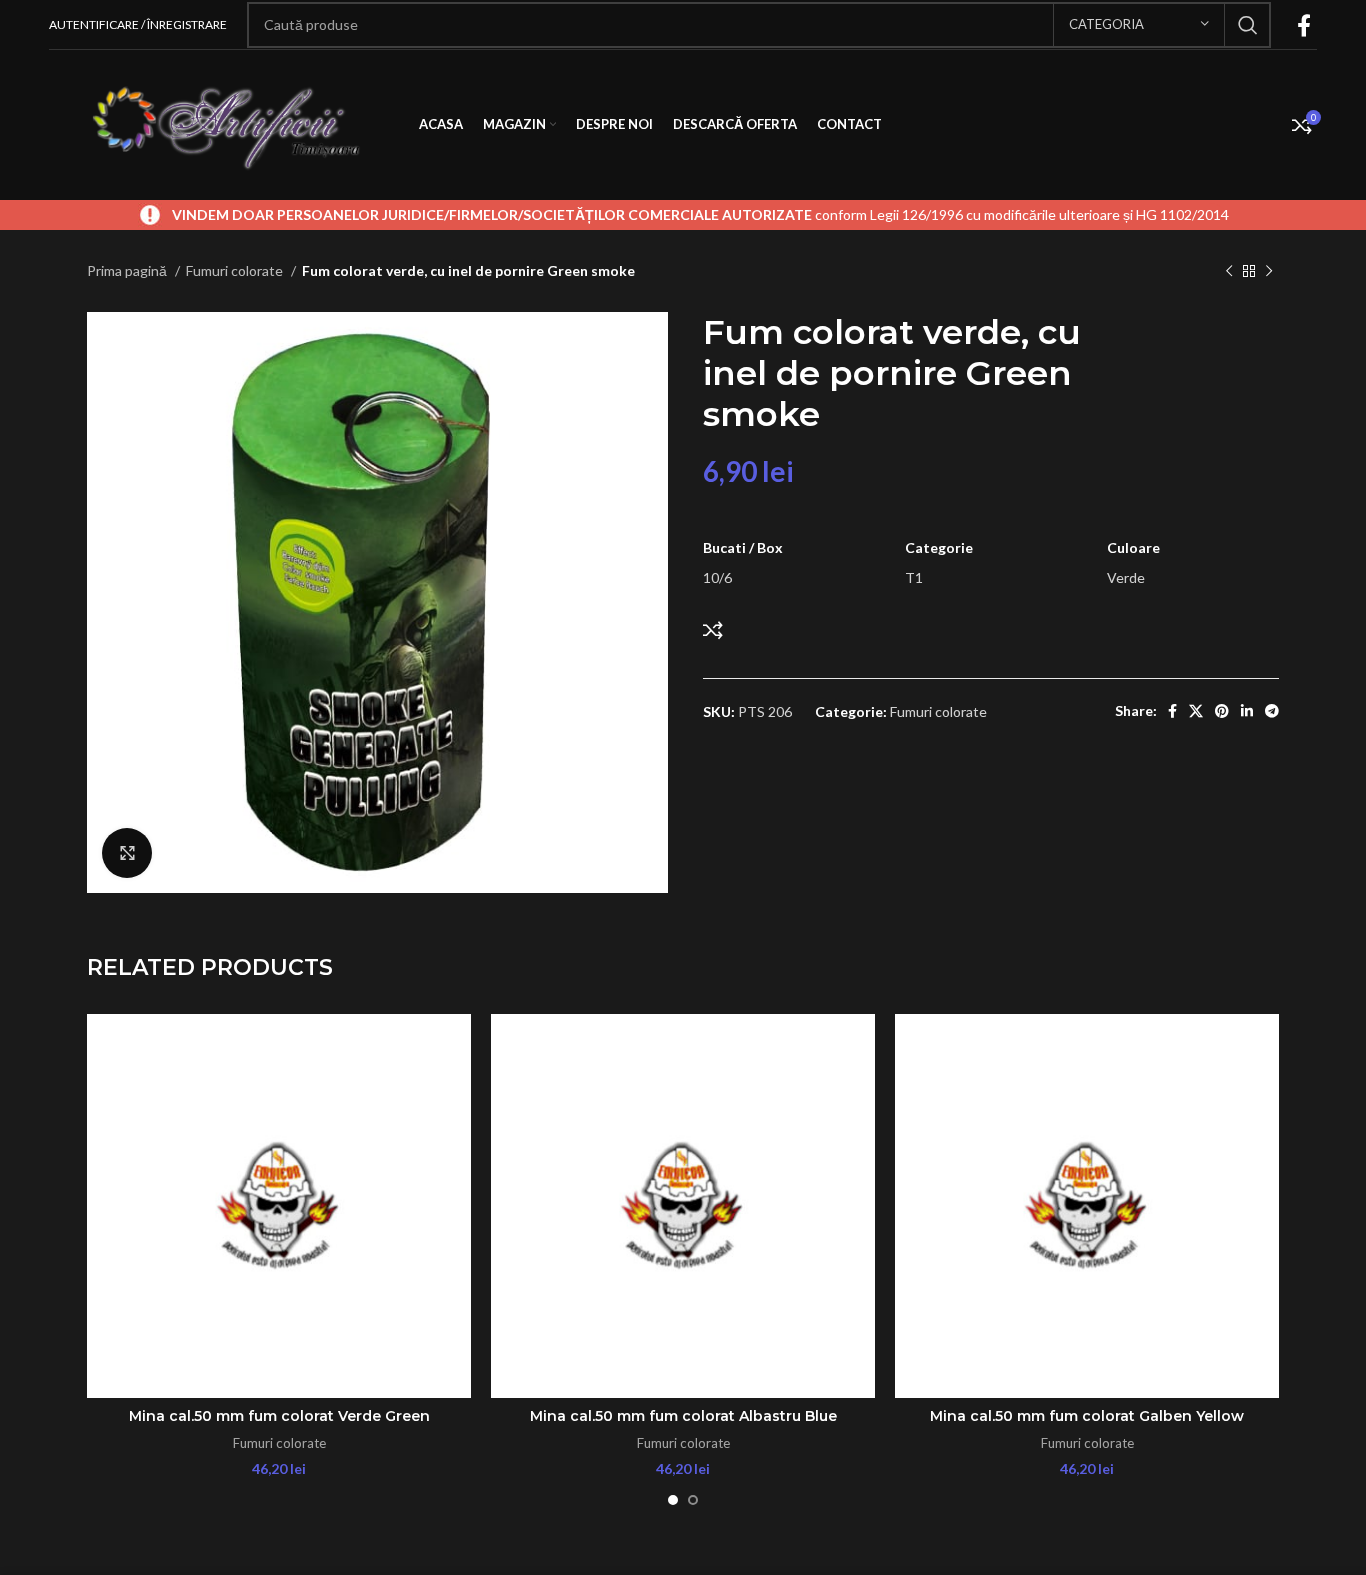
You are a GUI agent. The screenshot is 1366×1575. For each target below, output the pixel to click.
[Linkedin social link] (1247, 711)
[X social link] (1196, 711)
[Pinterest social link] (1222, 711)
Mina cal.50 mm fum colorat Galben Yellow (1087, 1416)
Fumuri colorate (236, 270)
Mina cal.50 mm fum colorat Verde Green (279, 1416)
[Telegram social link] (1272, 711)
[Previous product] (1229, 272)
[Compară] (713, 630)
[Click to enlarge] (127, 853)
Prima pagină (128, 270)
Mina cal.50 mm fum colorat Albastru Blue (683, 1416)
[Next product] (1269, 272)
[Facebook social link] (1304, 25)
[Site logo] (224, 123)
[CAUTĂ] (1248, 25)
